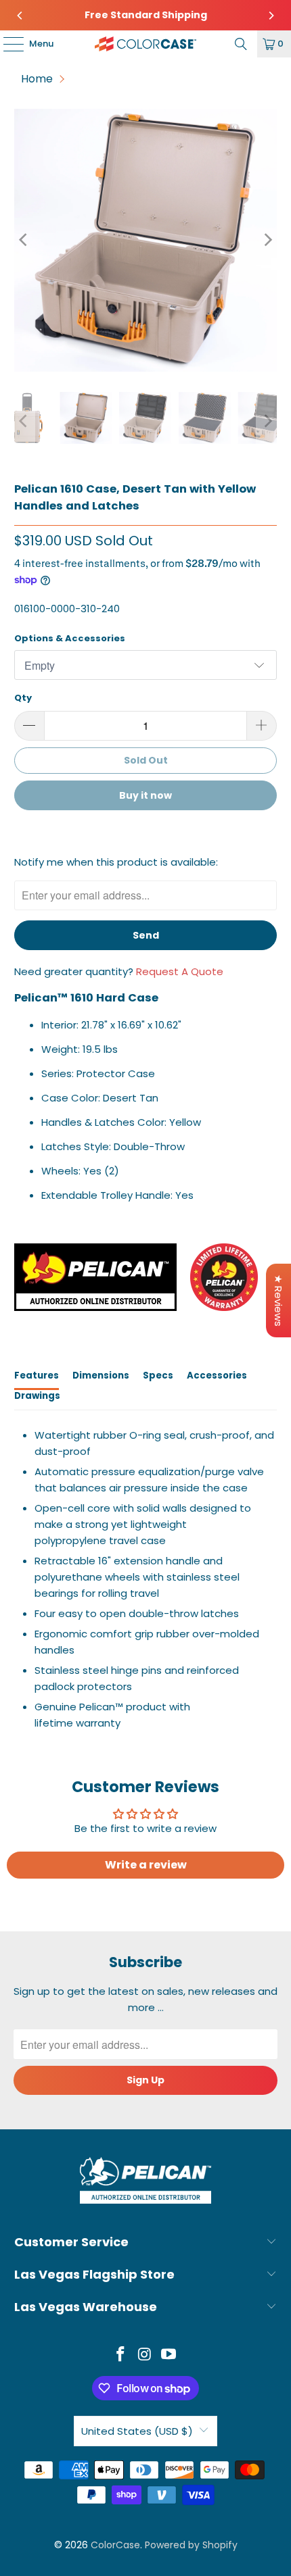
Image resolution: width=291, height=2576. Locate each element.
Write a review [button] (146, 1865)
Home (37, 79)
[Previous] (20, 16)
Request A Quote (180, 971)
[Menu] (7, 44)
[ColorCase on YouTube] (169, 2355)
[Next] (271, 16)
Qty (23, 698)
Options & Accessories (70, 638)
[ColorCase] (146, 44)
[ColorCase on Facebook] (120, 2355)
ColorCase (115, 2545)
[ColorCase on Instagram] (145, 2355)
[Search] (241, 44)
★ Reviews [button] (278, 1301)
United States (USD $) (137, 2431)
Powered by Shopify (191, 2545)
